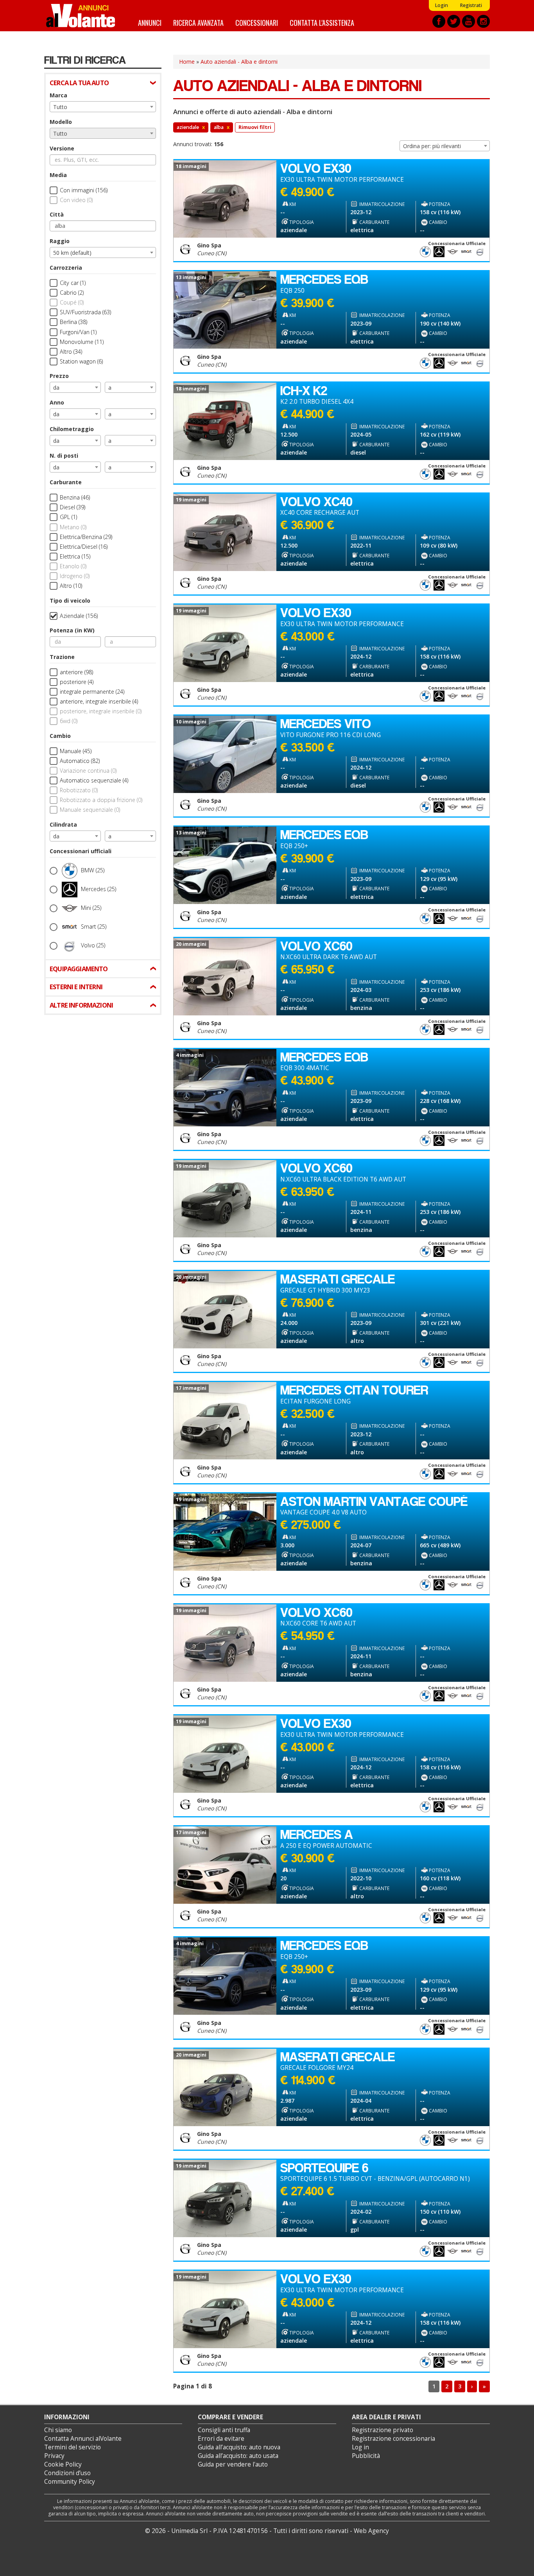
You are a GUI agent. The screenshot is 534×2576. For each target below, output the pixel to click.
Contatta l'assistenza (322, 22)
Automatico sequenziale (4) (94, 780)
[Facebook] (439, 21)
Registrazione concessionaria (393, 2439)
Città (57, 214)
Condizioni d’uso (67, 2473)
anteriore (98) (76, 672)
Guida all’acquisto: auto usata (238, 2456)
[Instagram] (483, 21)
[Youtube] (469, 21)
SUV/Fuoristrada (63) (85, 312)
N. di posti (64, 456)
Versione (62, 148)
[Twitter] (454, 21)
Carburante (66, 482)
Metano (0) (73, 527)
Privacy (54, 2456)
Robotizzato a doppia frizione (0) (101, 800)
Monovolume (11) (82, 342)
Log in (360, 2447)
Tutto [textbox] (60, 107)
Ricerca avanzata (198, 22)
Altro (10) (71, 586)
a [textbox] (110, 388)
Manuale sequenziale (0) (90, 810)
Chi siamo (58, 2430)
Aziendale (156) (79, 616)
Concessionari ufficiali (81, 851)
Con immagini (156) (84, 190)
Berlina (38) (73, 322)
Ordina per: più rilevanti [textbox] (432, 146)
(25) (93, 870)
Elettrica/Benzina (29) (86, 537)
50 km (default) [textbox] (72, 253)
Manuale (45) (76, 751)
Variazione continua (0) (88, 771)
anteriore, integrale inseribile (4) (99, 701)
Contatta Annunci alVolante (83, 2439)
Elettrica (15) (75, 556)
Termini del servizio (73, 2447)
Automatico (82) (80, 761)
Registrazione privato (383, 2430)
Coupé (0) (72, 302)
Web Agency (371, 2531)
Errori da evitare (221, 2439)
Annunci (150, 22)
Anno (57, 402)
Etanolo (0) (73, 566)
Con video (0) (76, 200)
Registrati (471, 5)
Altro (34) (71, 352)
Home (187, 62)
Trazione (62, 657)
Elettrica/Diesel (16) (84, 547)
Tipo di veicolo (70, 601)
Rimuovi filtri (255, 127)
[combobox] (103, 107)
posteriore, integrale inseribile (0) (101, 711)
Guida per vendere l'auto (233, 2464)
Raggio (60, 241)
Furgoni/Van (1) (78, 332)
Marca (58, 95)
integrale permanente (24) (92, 692)
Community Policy (70, 2482)
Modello (61, 122)
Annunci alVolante (81, 16)
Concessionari (257, 22)
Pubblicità (366, 2456)
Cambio (60, 736)
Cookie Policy (63, 2464)
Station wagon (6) (81, 361)
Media (58, 175)
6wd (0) (69, 721)
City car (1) (73, 283)
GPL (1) (68, 517)
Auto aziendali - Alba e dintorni (239, 62)
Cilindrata (63, 824)
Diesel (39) (73, 507)
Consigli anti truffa (224, 2430)
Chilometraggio (72, 429)
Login (441, 5)
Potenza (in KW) (72, 630)
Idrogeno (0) (75, 576)
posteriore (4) (77, 682)
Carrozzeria (66, 268)
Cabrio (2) (72, 293)
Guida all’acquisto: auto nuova (239, 2447)
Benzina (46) (75, 497)
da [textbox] (56, 388)
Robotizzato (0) (79, 790)
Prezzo (59, 376)
